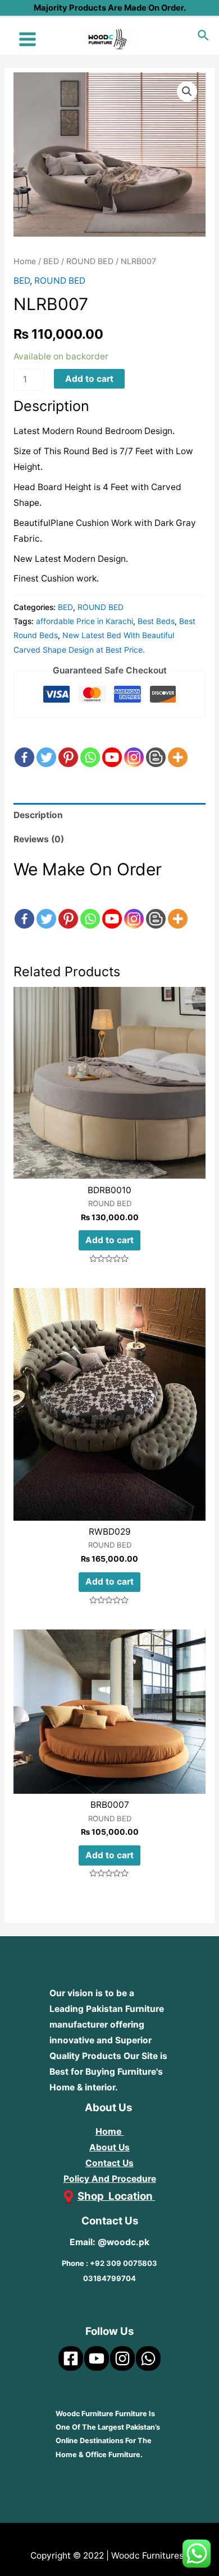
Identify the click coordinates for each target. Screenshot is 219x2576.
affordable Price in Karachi (85, 621)
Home (25, 261)
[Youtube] (112, 747)
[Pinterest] (68, 747)
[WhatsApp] (148, 2358)
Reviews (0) (39, 839)
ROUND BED (90, 261)
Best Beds (156, 621)
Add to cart (89, 379)
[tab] (109, 815)
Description (38, 815)
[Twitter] (46, 747)
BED (51, 261)
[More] (178, 747)
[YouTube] (97, 2358)
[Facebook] (24, 747)
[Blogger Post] (156, 747)
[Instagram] (134, 747)
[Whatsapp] (90, 747)
